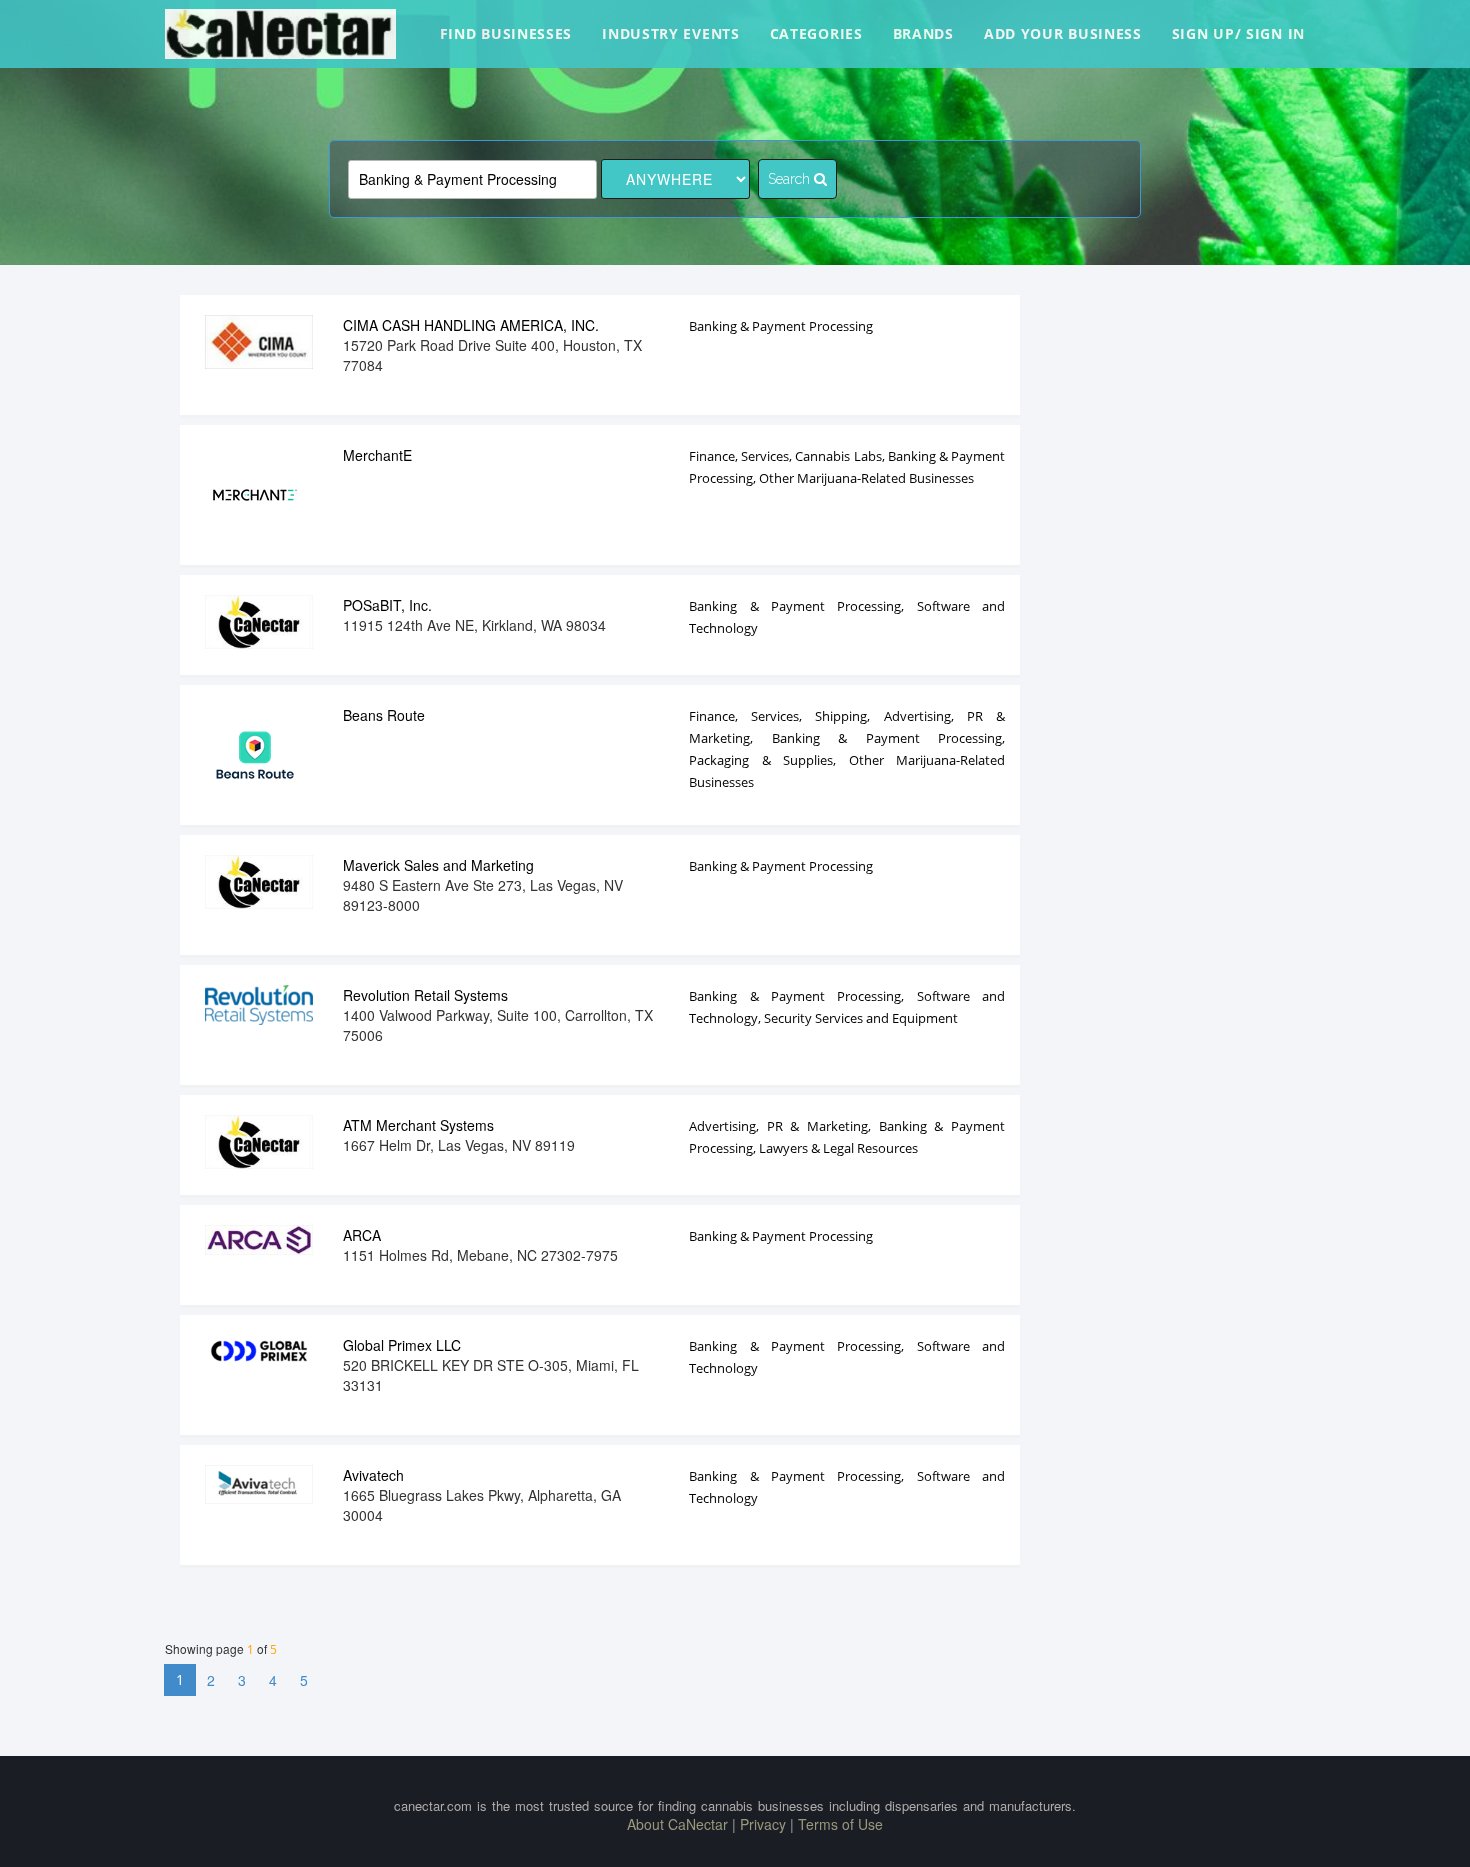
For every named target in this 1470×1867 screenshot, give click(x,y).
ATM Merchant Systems (418, 1125)
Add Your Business (1063, 33)
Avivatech (373, 1475)
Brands (923, 33)
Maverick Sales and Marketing (438, 865)
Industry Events (671, 33)
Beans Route (384, 715)
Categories (816, 33)
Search (791, 179)
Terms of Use (840, 1824)
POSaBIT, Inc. (387, 605)
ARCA (362, 1235)
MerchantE (377, 455)
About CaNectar (677, 1824)
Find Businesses (506, 33)
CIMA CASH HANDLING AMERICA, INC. (471, 325)
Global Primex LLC (402, 1345)
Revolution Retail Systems (425, 995)
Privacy (763, 1824)
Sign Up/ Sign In (1238, 33)
